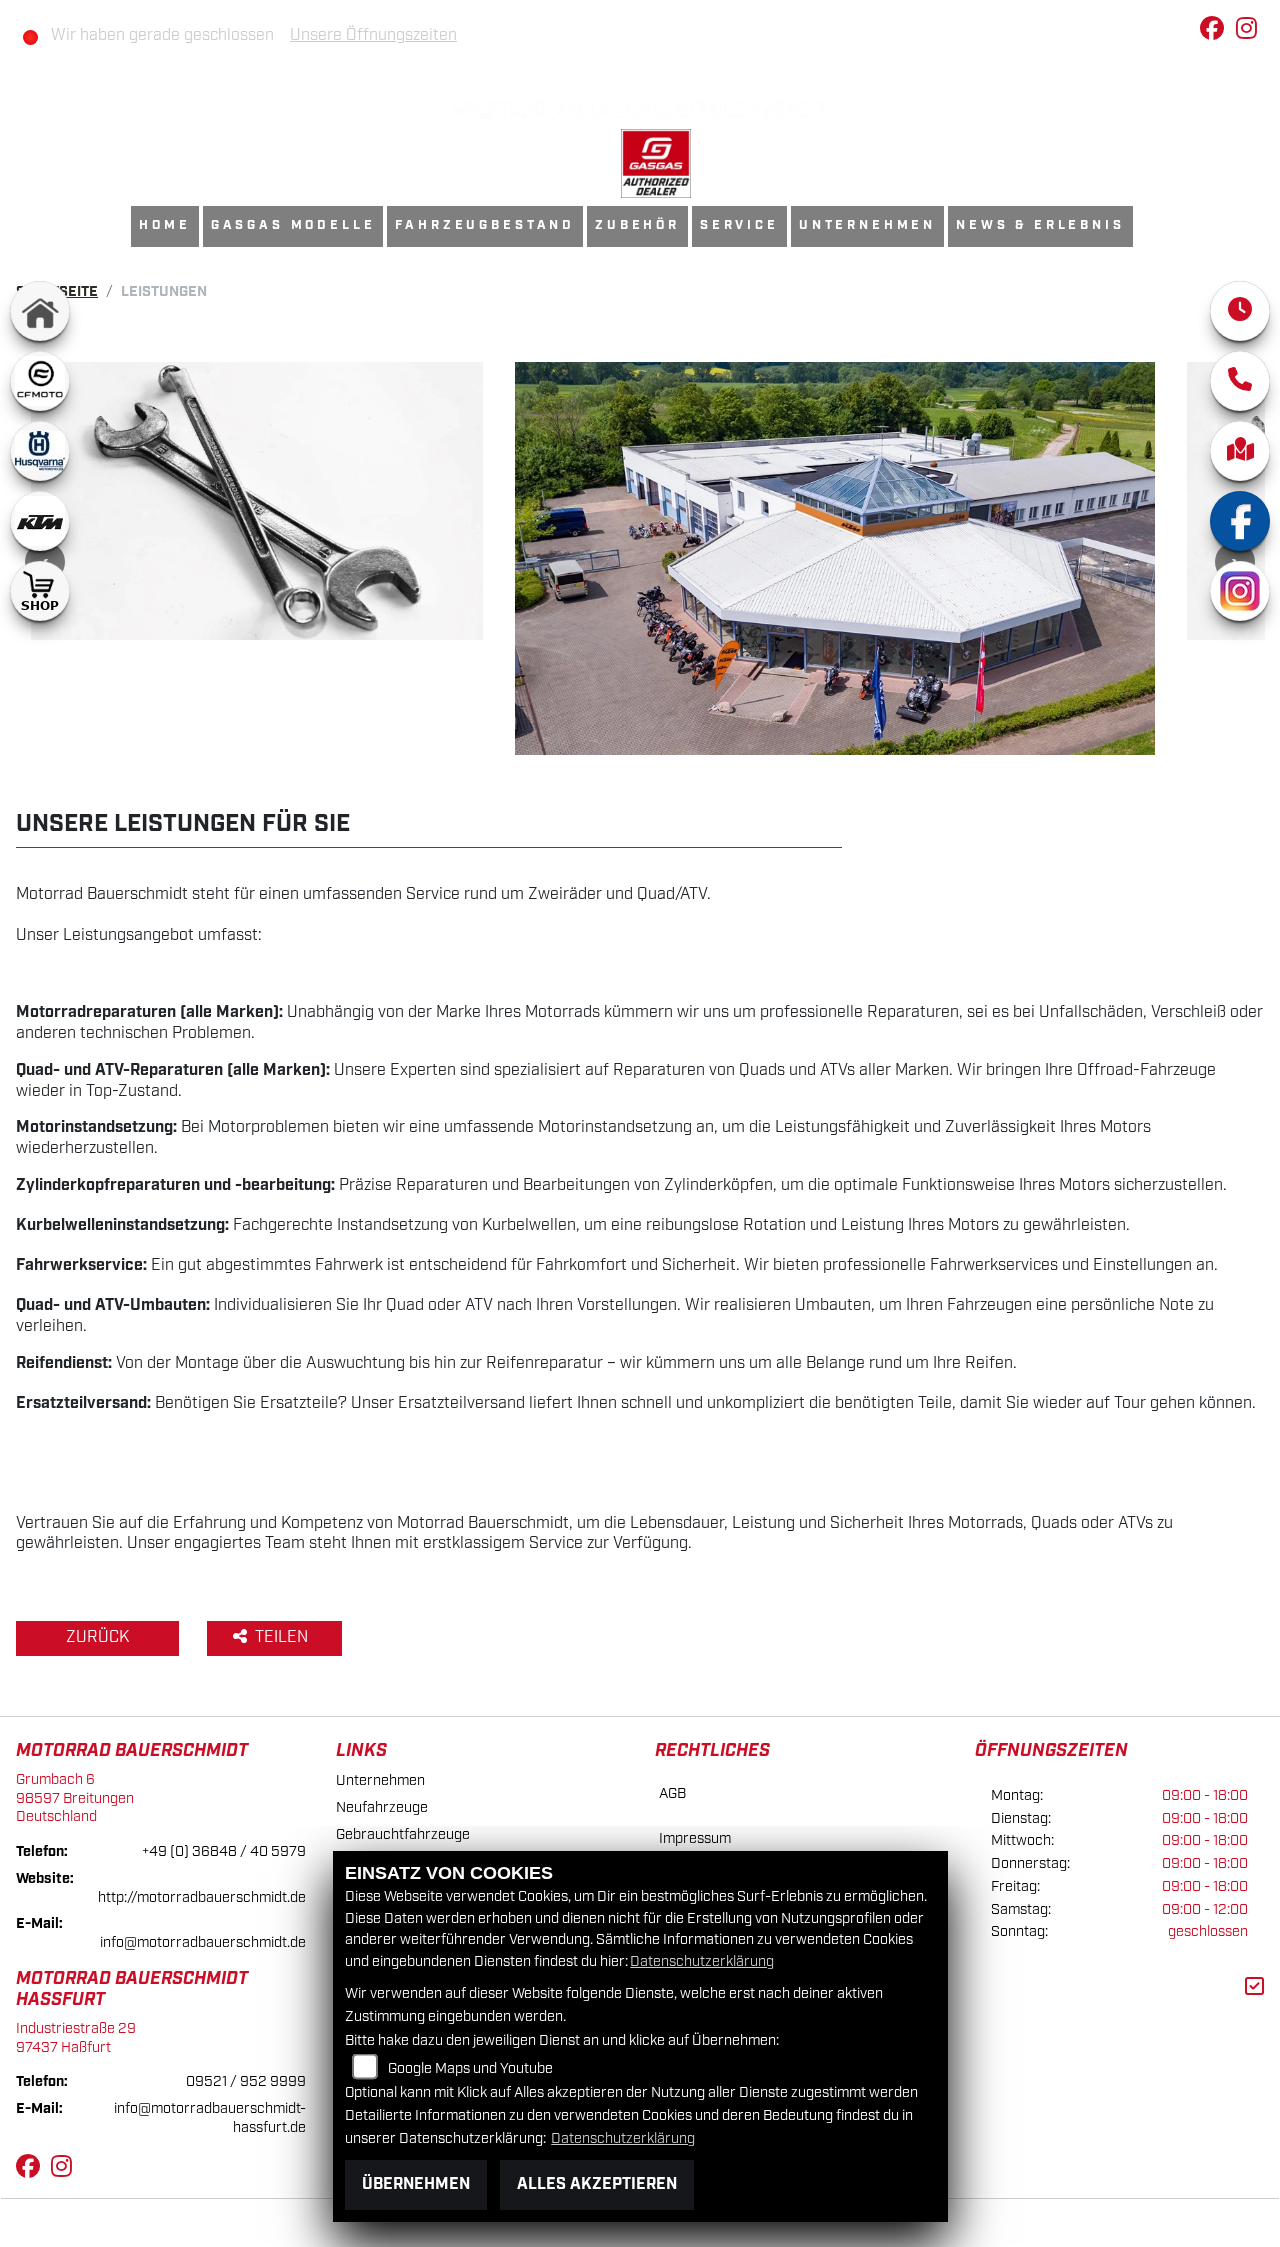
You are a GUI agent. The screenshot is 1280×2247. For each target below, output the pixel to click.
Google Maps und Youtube (470, 2068)
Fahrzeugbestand (485, 225)
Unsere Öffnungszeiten (373, 35)
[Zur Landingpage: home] (40, 311)
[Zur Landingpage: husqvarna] (40, 451)
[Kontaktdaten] (1240, 381)
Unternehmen (867, 225)
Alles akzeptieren (597, 2184)
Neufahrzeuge (382, 1807)
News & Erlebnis (1040, 225)
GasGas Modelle (293, 225)
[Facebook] (1240, 521)
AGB (672, 1793)
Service (739, 225)
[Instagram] (1240, 591)
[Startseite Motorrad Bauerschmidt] (640, 108)
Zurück (97, 1637)
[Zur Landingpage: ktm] (40, 521)
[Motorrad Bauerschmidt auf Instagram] (1250, 32)
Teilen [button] (283, 1637)
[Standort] (1240, 451)
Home (164, 225)
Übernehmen (416, 2184)
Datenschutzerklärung (702, 1961)
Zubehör (637, 225)
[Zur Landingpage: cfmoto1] (40, 381)
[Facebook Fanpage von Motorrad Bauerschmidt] (1218, 32)
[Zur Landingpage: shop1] (40, 591)
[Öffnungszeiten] (1240, 311)
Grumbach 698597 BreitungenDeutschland (75, 1798)
